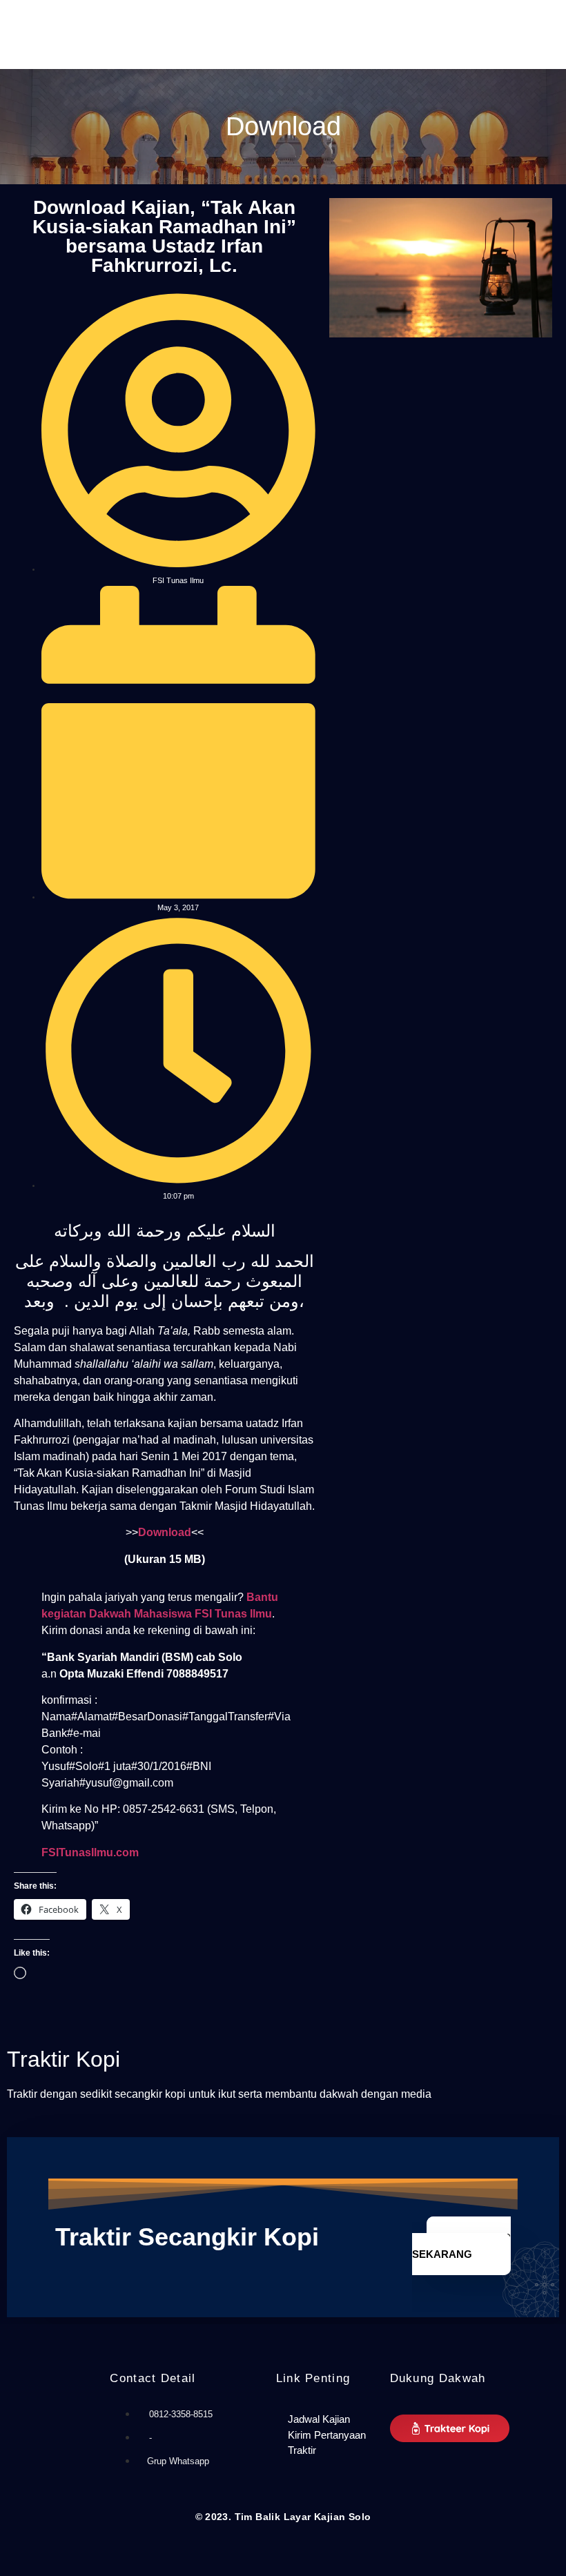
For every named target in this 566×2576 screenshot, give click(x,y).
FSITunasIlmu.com (90, 1852)
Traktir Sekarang (461, 2246)
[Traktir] (326, 2451)
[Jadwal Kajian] (326, 2420)
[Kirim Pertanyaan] (326, 2436)
